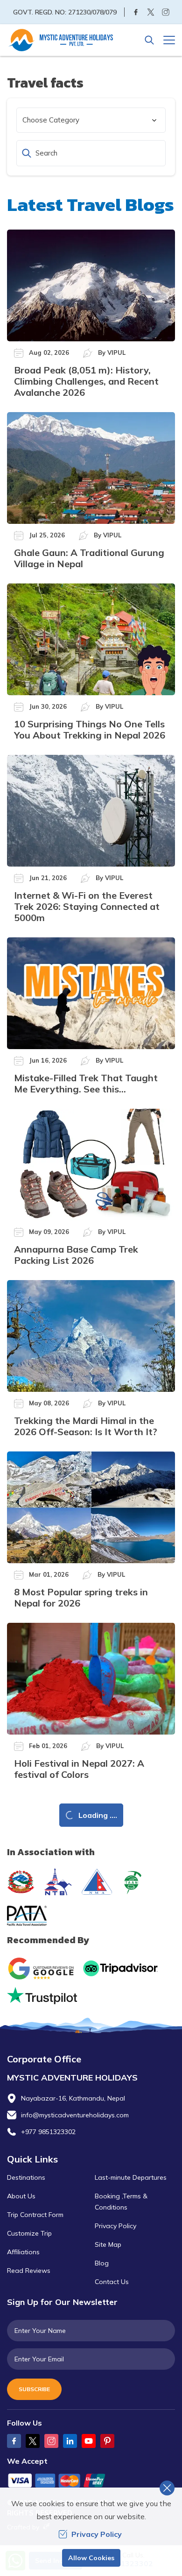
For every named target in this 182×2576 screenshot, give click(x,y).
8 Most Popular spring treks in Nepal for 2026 (81, 1597)
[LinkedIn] (70, 2441)
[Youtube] (89, 2441)
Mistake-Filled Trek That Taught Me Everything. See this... (86, 1083)
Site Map (108, 2244)
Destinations (26, 2177)
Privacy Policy (115, 2226)
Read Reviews (29, 2271)
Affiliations (23, 2252)
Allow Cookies (91, 2558)
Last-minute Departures (131, 2177)
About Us (21, 2196)
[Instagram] (166, 12)
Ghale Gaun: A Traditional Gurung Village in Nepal (89, 558)
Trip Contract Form (35, 2215)
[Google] (43, 1969)
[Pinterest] (107, 2441)
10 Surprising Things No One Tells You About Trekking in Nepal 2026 (90, 729)
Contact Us (112, 2282)
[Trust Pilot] (42, 1996)
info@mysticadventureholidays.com (75, 2115)
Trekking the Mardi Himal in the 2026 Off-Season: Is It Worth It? (86, 1426)
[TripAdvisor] (120, 1968)
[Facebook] (136, 12)
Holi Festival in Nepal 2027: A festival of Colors (79, 1769)
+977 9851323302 (48, 2132)
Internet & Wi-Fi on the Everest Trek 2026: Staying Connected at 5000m (87, 906)
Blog (102, 2263)
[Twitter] (151, 12)
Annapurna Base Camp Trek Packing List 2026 (76, 1255)
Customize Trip (29, 2233)
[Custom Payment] (91, 2481)
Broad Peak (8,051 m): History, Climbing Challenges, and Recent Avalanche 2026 (86, 381)
